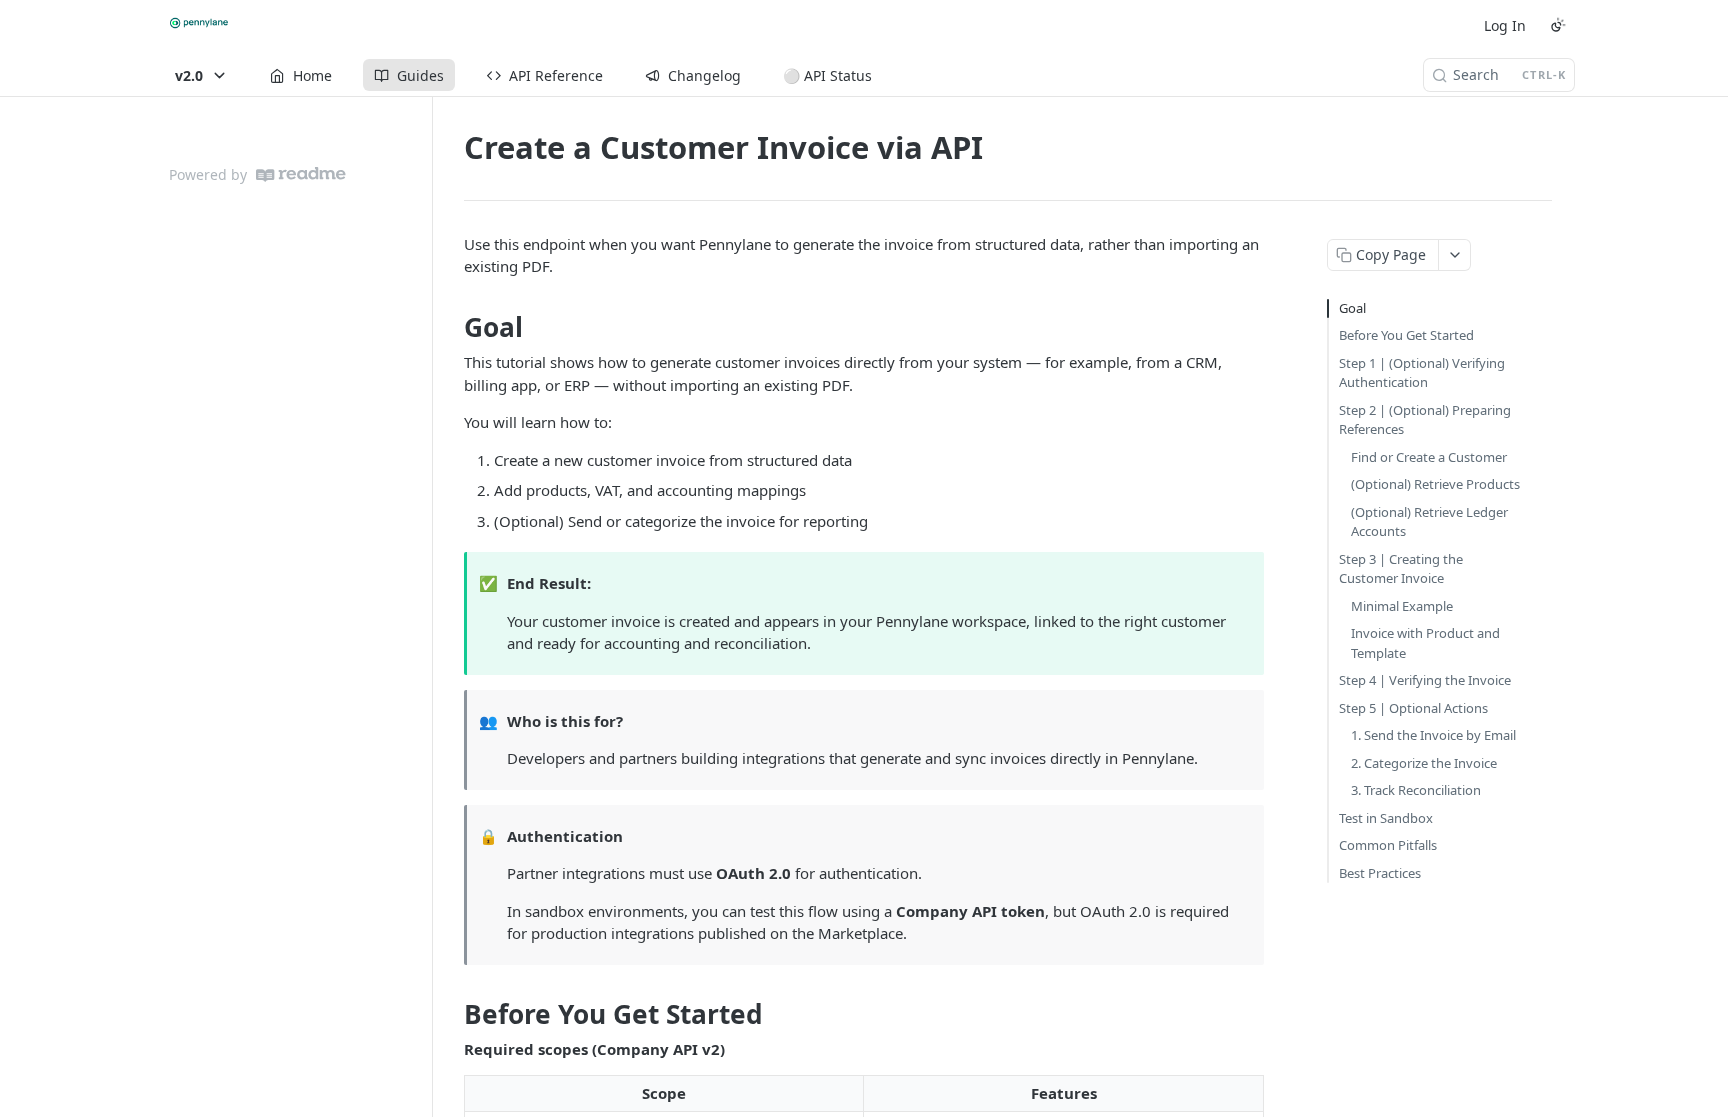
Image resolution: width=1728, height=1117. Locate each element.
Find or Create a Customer (1429, 457)
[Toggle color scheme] (1558, 25)
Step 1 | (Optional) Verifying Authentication (1422, 373)
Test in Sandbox (1386, 818)
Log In (1505, 25)
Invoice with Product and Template (1425, 643)
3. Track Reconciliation (1416, 790)
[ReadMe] (301, 174)
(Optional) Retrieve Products (1435, 484)
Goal (1352, 308)
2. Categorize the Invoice (1424, 763)
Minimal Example (1402, 606)
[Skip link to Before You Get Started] (450, 1014)
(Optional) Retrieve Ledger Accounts (1429, 522)
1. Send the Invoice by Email (1433, 735)
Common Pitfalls (1388, 845)
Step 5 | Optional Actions (1413, 708)
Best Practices (1380, 873)
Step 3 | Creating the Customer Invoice (1401, 569)
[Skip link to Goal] (450, 327)
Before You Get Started (1406, 335)
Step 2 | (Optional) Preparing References (1425, 420)
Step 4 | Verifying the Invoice (1425, 680)
